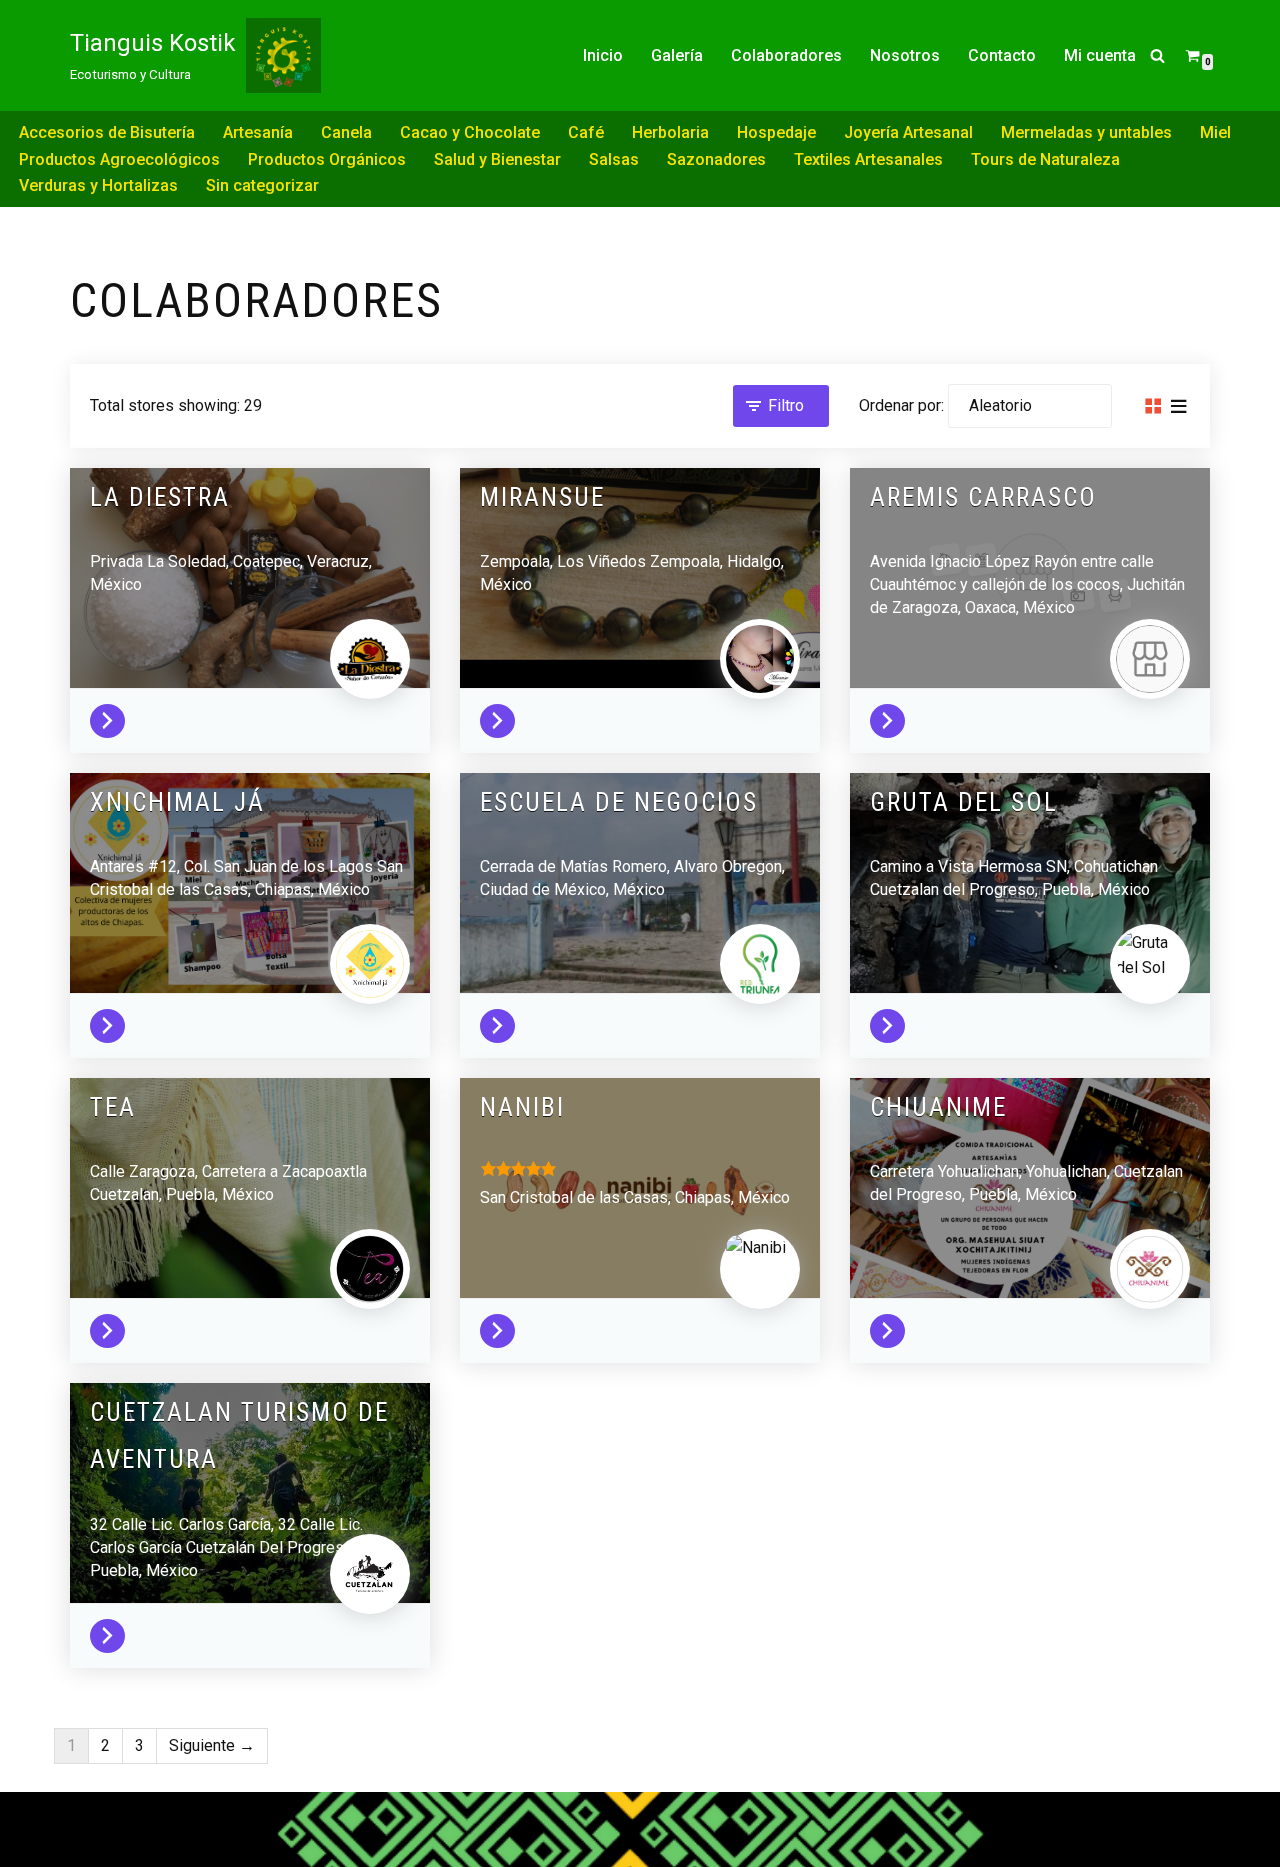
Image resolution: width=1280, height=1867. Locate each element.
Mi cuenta (1100, 55)
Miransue (542, 497)
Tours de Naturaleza (1045, 159)
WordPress (110, 1842)
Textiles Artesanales (868, 159)
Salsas (614, 159)
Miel (1215, 132)
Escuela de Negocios (619, 802)
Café (586, 132)
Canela (346, 132)
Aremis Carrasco (983, 497)
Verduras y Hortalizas (98, 185)
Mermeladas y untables (1086, 132)
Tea (113, 1107)
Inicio (603, 55)
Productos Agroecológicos (119, 159)
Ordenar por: (901, 405)
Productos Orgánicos (327, 159)
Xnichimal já (177, 802)
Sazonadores (716, 159)
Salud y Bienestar (497, 159)
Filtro (786, 405)
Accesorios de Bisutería (107, 132)
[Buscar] (1157, 55)
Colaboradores (786, 55)
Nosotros (905, 55)
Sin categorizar (262, 185)
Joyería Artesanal (908, 132)
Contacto (1002, 55)
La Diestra (160, 497)
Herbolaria (670, 132)
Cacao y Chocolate (470, 132)
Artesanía (258, 132)
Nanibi (522, 1107)
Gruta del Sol (964, 802)
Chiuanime (938, 1107)
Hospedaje (776, 132)
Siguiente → (212, 1745)
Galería (677, 55)
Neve (88, 1816)
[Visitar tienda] (112, 716)
